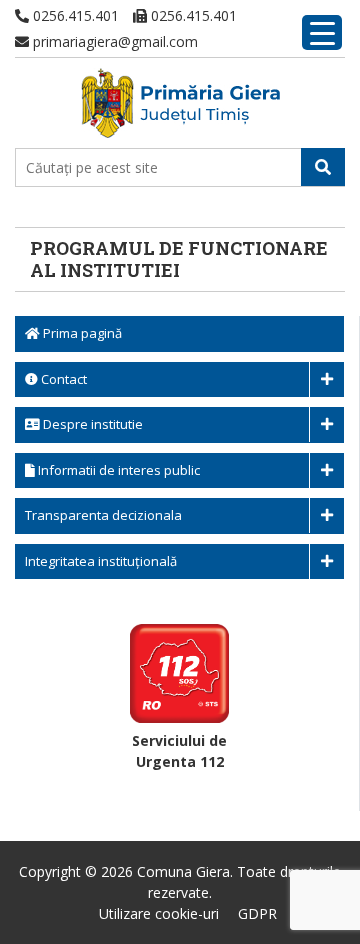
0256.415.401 (74, 15)
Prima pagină (81, 333)
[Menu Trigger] (322, 32)
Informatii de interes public (117, 470)
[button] (323, 167)
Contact (62, 379)
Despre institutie (91, 424)
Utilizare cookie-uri (159, 913)
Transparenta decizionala (103, 515)
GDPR (257, 913)
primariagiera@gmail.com (113, 41)
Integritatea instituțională (101, 561)
